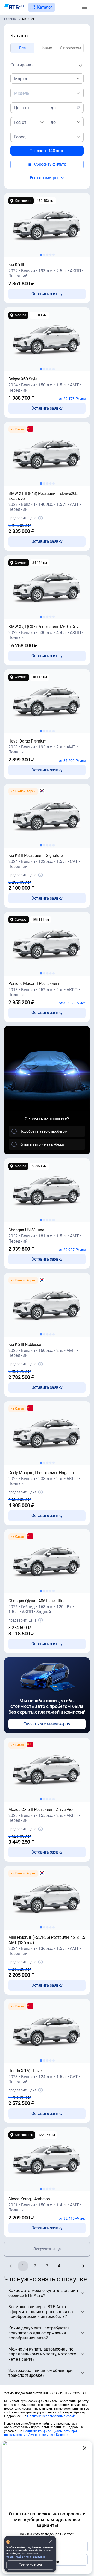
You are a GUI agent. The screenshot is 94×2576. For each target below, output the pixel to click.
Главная (10, 19)
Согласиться (30, 2565)
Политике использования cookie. (52, 2416)
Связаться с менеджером (47, 1724)
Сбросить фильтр (50, 164)
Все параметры (44, 178)
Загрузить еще (47, 2249)
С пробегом (70, 48)
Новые (46, 48)
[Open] (78, 79)
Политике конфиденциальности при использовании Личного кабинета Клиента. (40, 2433)
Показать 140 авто (47, 151)
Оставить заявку (47, 294)
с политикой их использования (25, 2557)
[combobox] (47, 65)
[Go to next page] (83, 2266)
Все (22, 48)
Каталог (45, 7)
